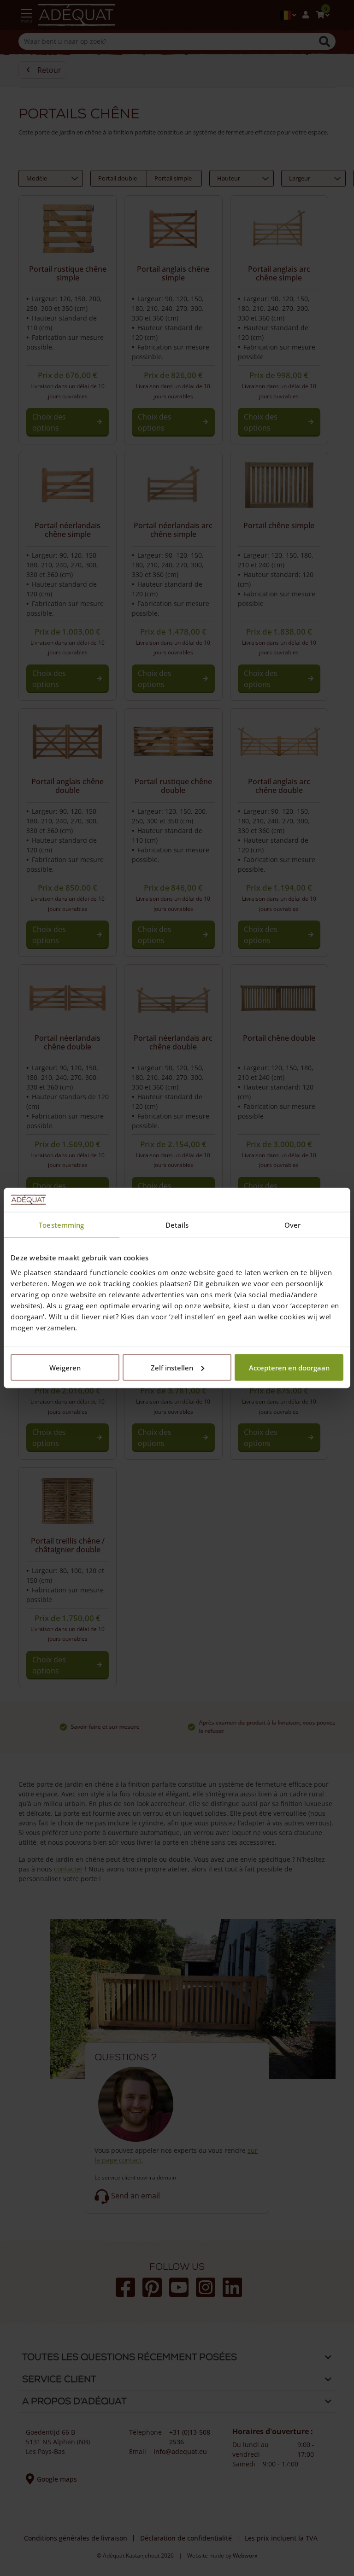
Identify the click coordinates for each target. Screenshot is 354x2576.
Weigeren (65, 1367)
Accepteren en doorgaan (289, 1367)
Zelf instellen (172, 1367)
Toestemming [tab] (61, 1225)
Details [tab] (177, 1225)
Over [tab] (292, 1225)
